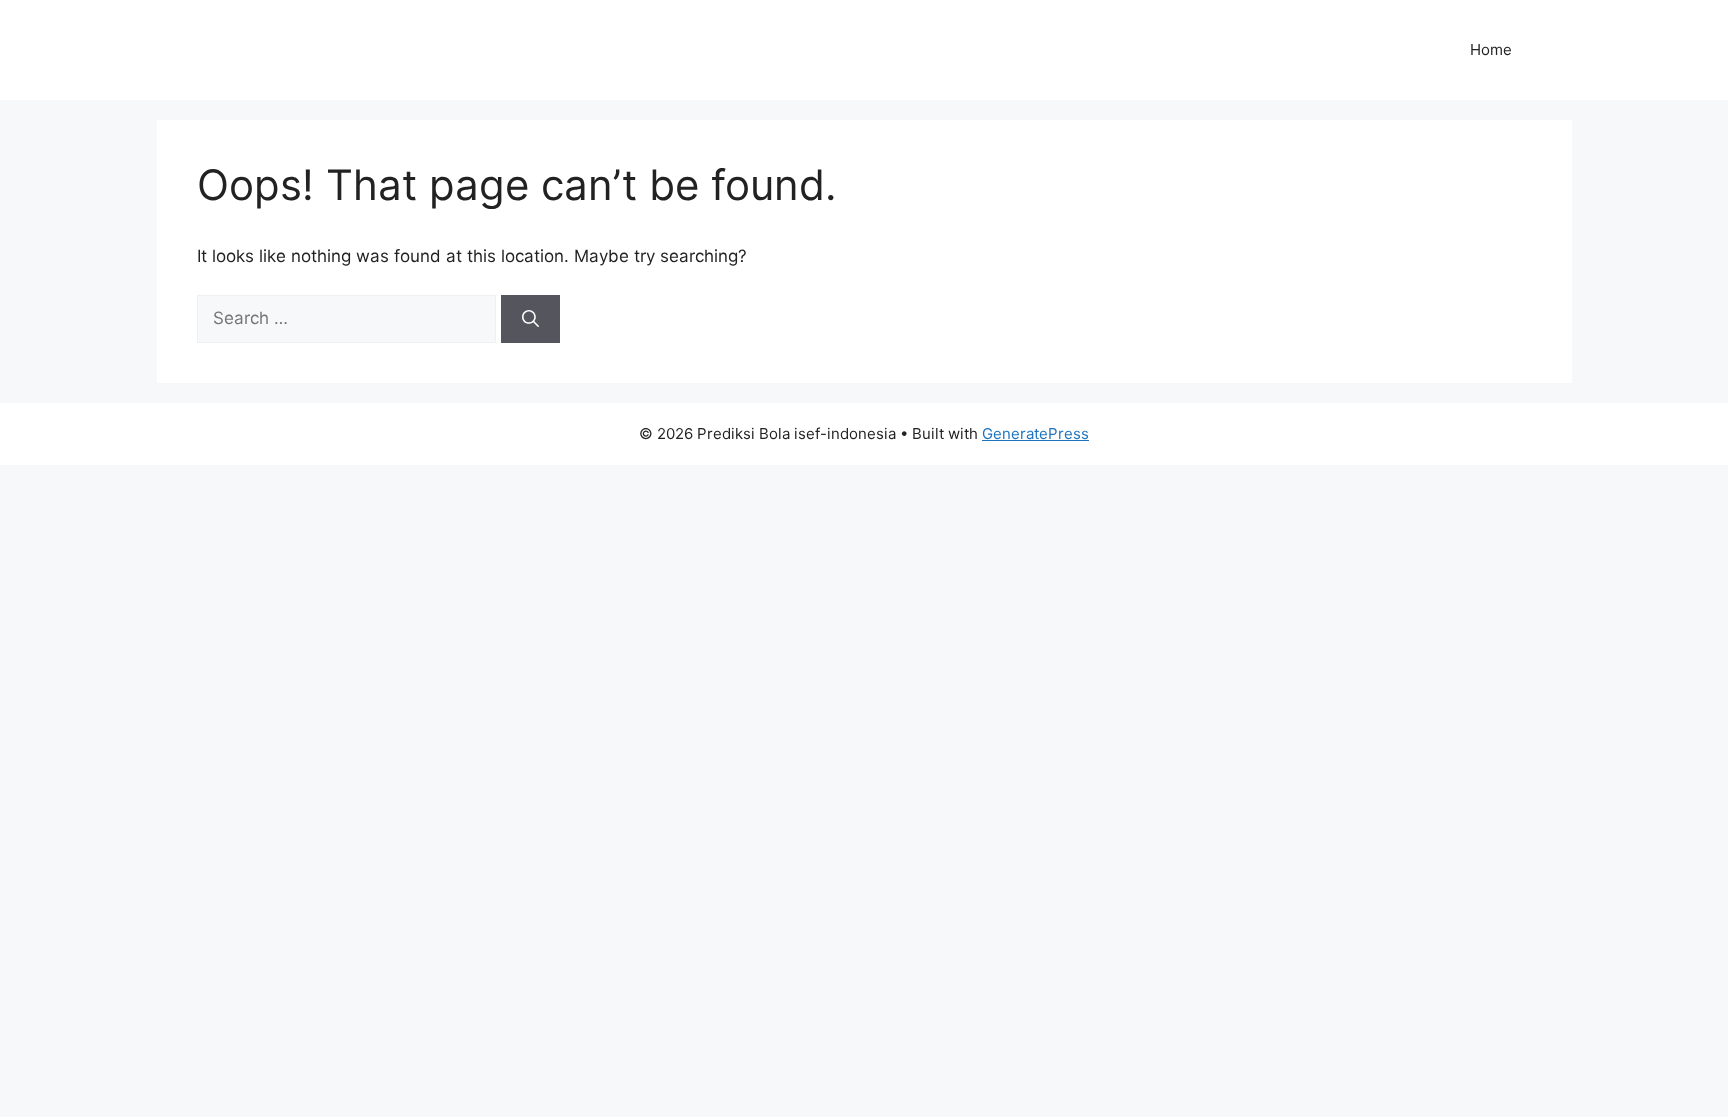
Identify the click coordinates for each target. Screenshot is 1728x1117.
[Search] (530, 319)
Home (1491, 49)
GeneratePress (1035, 433)
